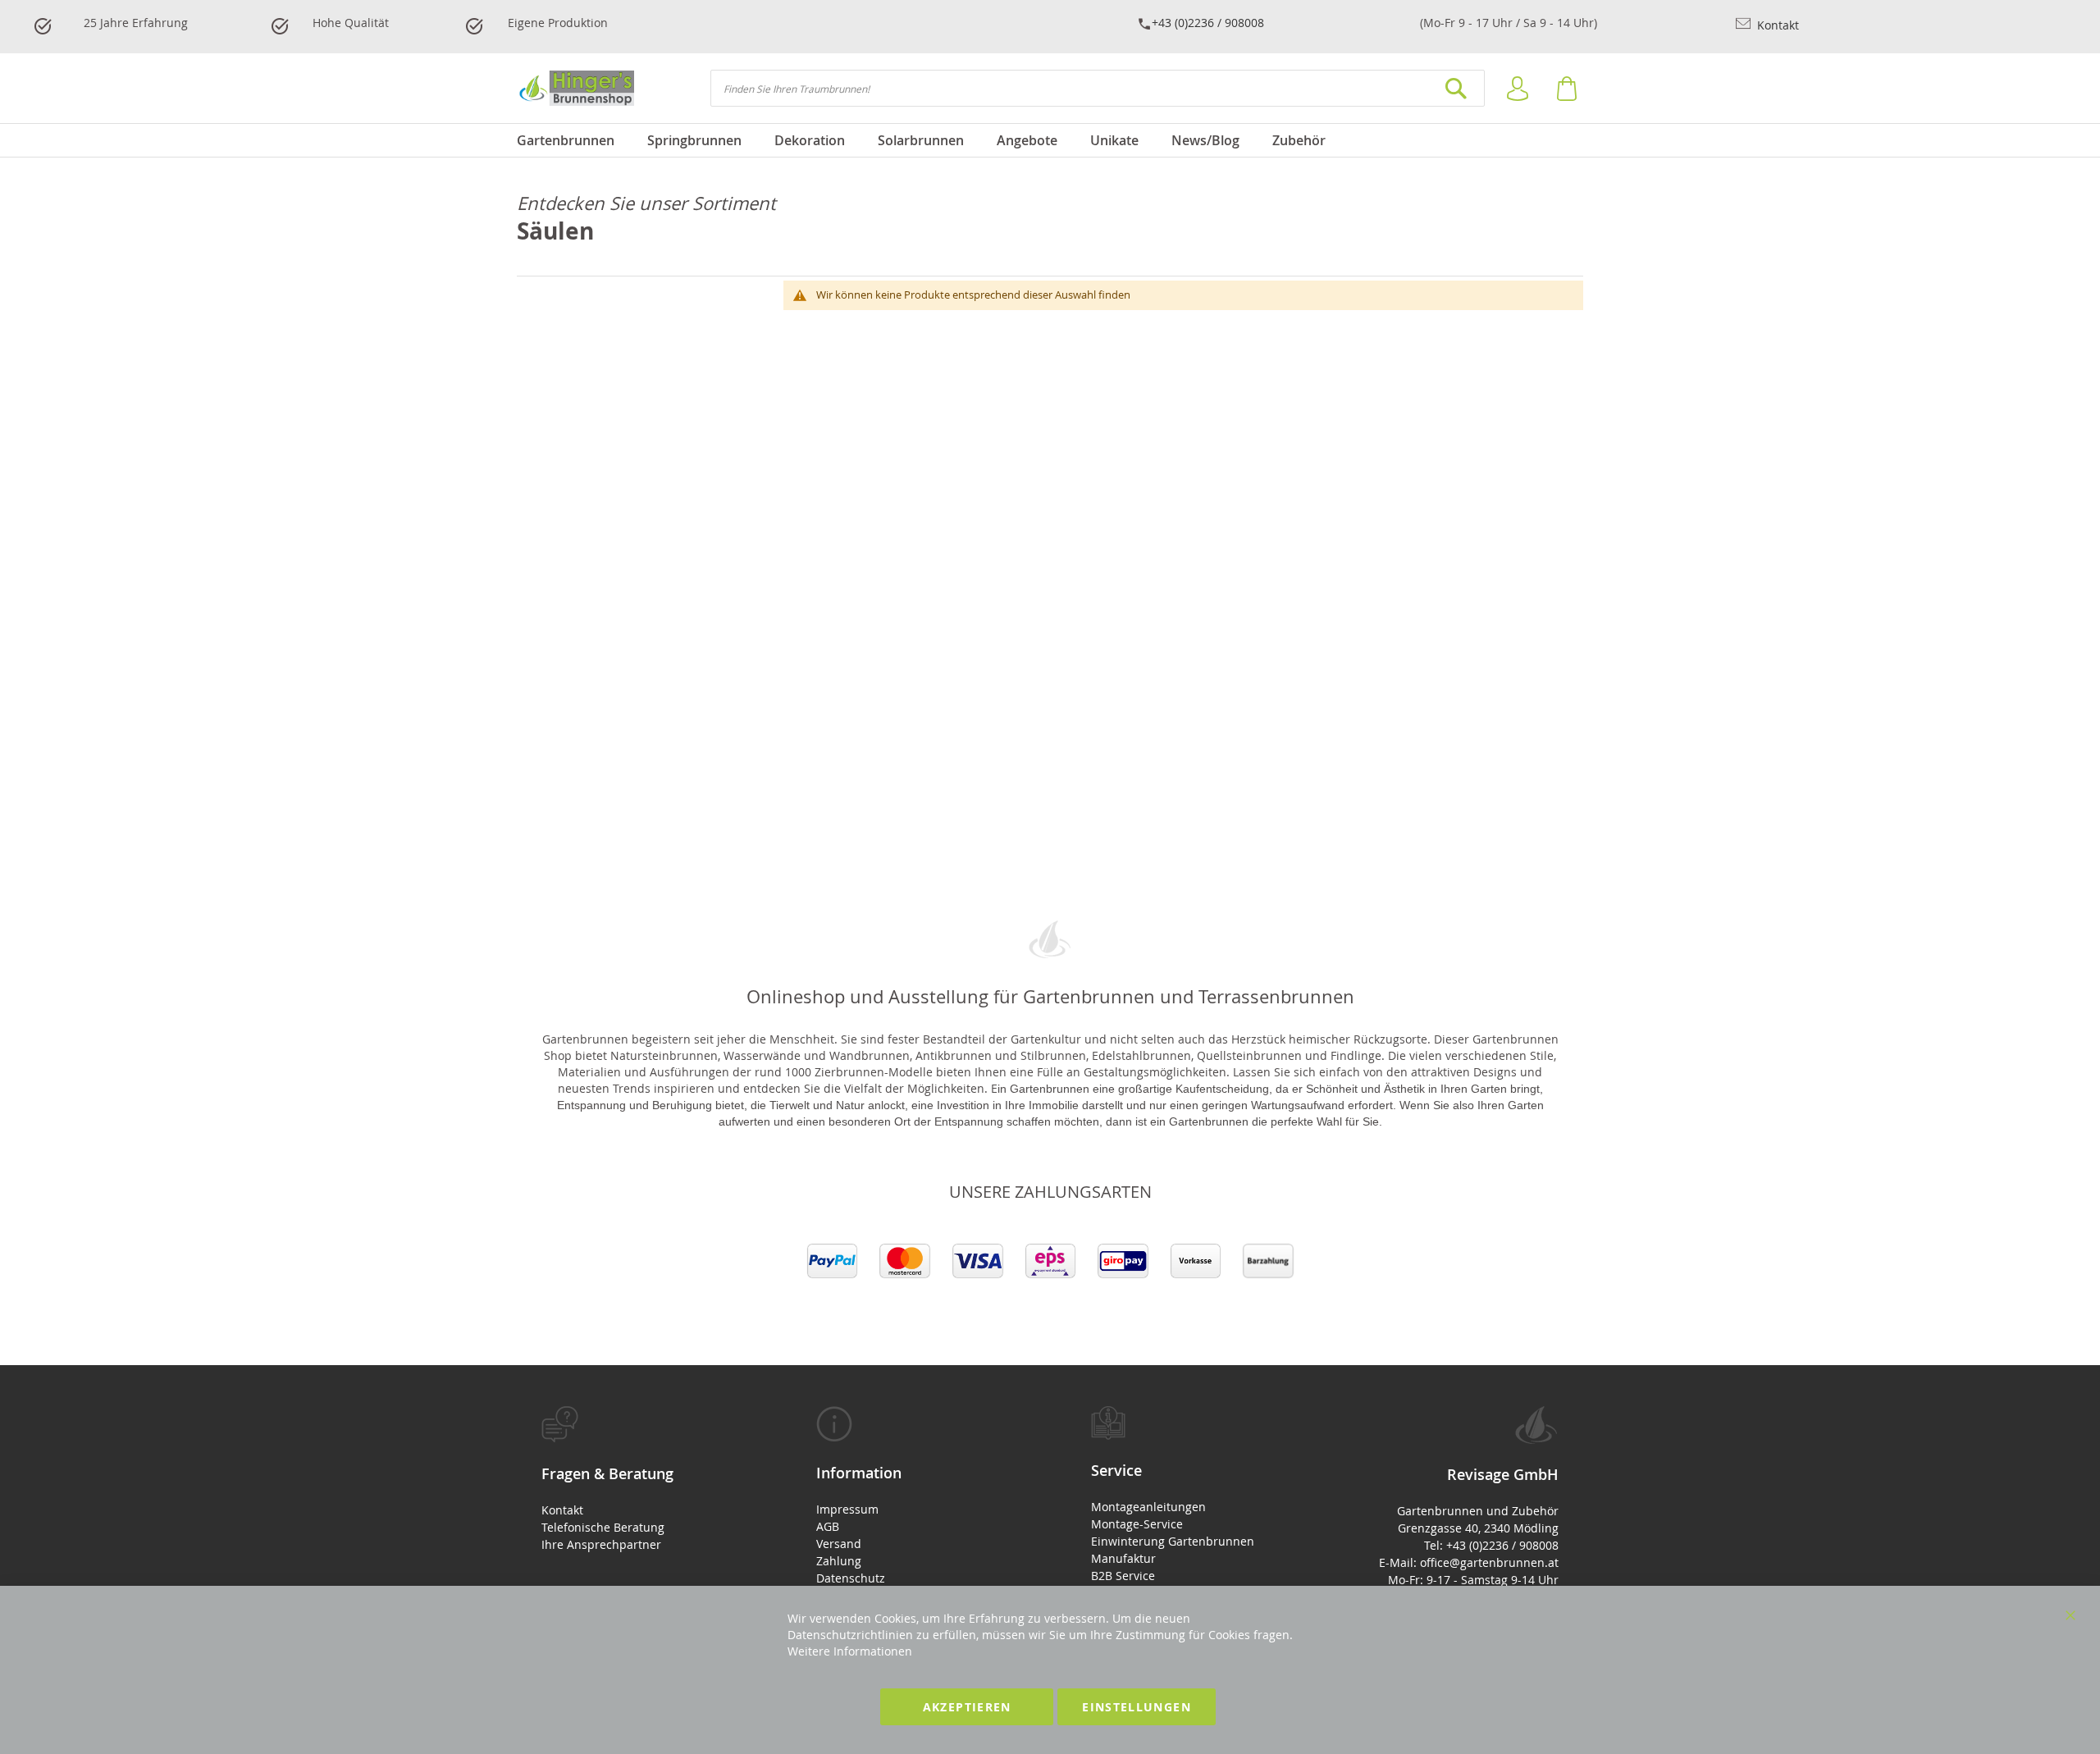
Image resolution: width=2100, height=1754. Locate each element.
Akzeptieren (967, 1707)
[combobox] (1098, 88)
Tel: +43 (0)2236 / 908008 (1491, 1545)
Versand (839, 1544)
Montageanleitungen (1148, 1507)
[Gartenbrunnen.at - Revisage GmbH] (575, 88)
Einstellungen (1137, 1707)
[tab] (638, 1480)
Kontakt (1776, 25)
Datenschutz (851, 1578)
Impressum (847, 1509)
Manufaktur (1123, 1558)
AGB (828, 1526)
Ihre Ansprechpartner (601, 1544)
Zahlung (839, 1561)
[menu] (1050, 140)
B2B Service (1123, 1576)
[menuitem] (574, 140)
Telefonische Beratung (603, 1527)
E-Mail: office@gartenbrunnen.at (1469, 1562)
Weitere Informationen (850, 1651)
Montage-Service (1137, 1524)
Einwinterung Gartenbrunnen (1173, 1541)
